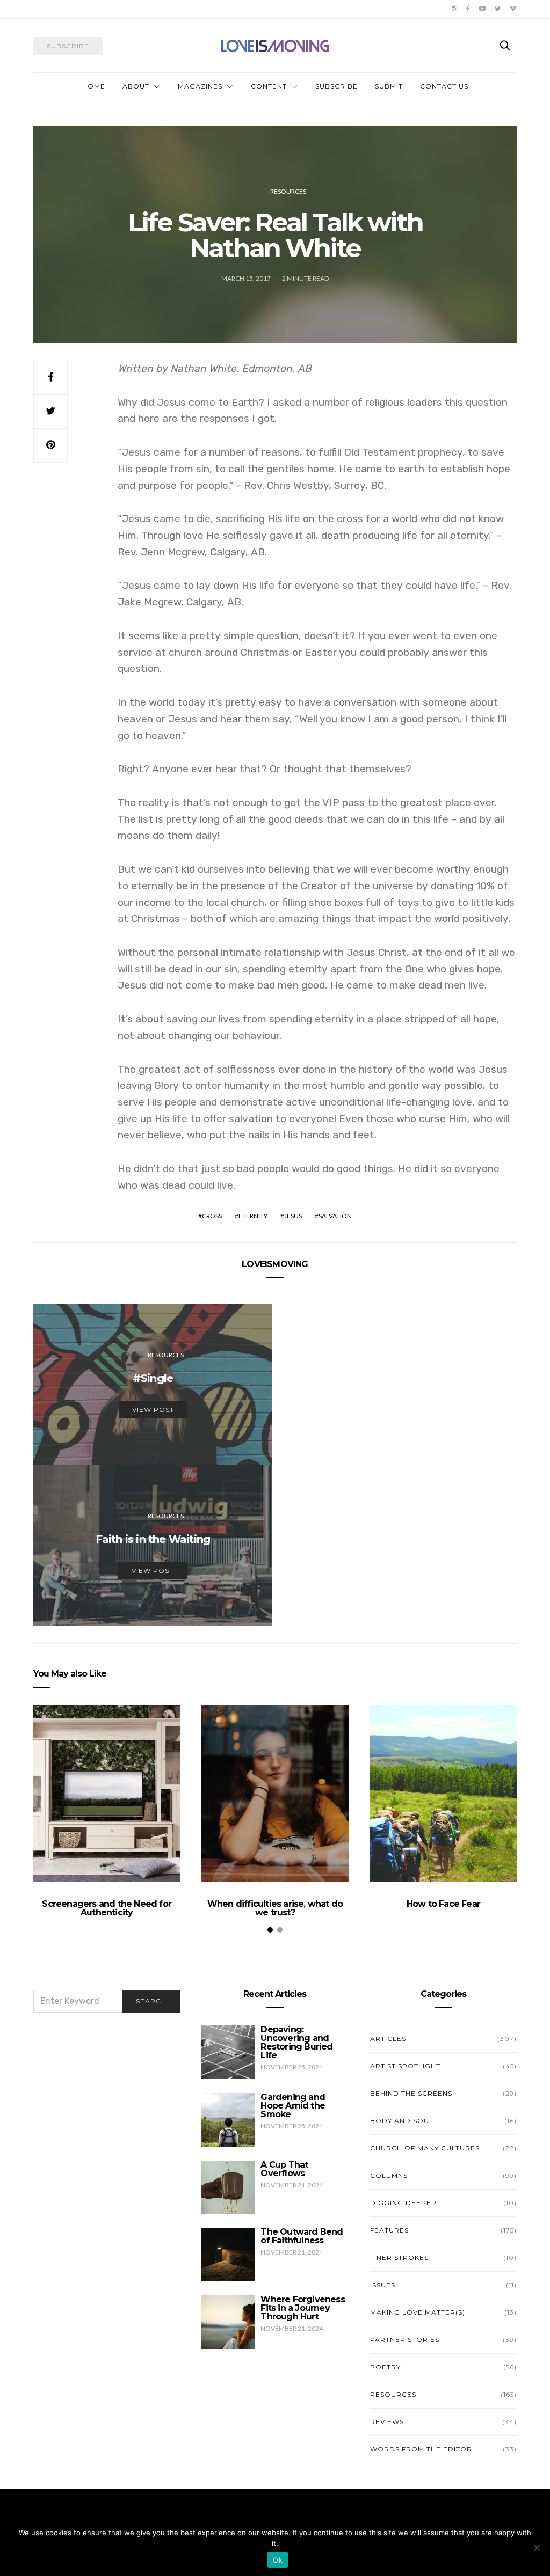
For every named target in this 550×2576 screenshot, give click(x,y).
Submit (389, 86)
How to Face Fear (443, 1904)
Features (389, 2230)
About (136, 86)
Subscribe (336, 86)
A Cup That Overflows (284, 2169)
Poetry (385, 2367)
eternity (253, 1216)
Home (94, 86)
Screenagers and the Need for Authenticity (107, 1908)
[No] (537, 2548)
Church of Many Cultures (425, 2148)
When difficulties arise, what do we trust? (275, 1908)
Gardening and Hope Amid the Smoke (293, 2106)
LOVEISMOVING (275, 1264)
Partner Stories (405, 2340)
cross (212, 1216)
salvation (335, 1216)
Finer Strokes (399, 2257)
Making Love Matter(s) (418, 2312)
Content (269, 86)
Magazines (200, 86)
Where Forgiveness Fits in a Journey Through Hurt (302, 2308)
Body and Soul (402, 2121)
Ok (278, 2560)
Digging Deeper (403, 2203)
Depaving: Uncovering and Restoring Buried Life (296, 2042)
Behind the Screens (411, 2093)
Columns (389, 2175)
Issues (383, 2285)
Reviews (387, 2422)
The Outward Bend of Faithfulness (302, 2236)
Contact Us (444, 86)
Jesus (293, 1216)
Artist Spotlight (405, 2066)
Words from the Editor (421, 2449)
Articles (388, 2039)
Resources (288, 191)
